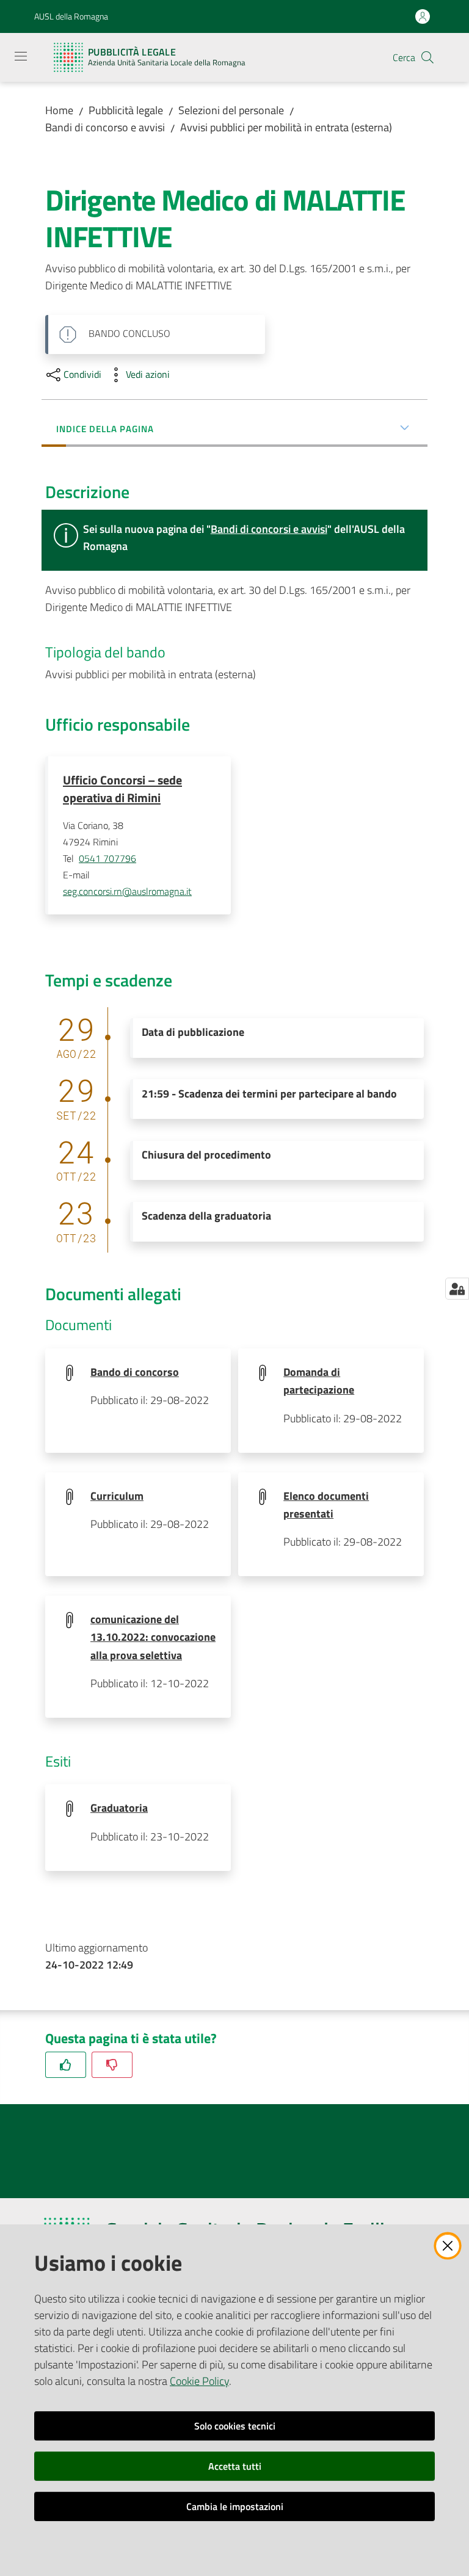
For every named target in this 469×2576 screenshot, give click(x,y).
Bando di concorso (135, 1372)
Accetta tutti (235, 2466)
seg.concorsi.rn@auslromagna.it (127, 891)
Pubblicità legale (126, 110)
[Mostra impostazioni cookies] (457, 1289)
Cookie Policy (199, 2381)
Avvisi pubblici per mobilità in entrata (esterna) (286, 127)
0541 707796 (107, 858)
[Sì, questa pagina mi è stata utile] (66, 2065)
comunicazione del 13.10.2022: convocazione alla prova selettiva (153, 1637)
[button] (427, 57)
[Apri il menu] (21, 56)
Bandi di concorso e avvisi (105, 127)
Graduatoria (119, 1808)
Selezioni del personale (231, 110)
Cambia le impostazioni (235, 2506)
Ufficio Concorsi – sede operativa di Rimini (122, 789)
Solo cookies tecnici (235, 2426)
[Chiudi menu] (425, 24)
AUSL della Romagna (71, 16)
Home (59, 110)
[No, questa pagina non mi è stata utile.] (112, 2065)
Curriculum (117, 1496)
